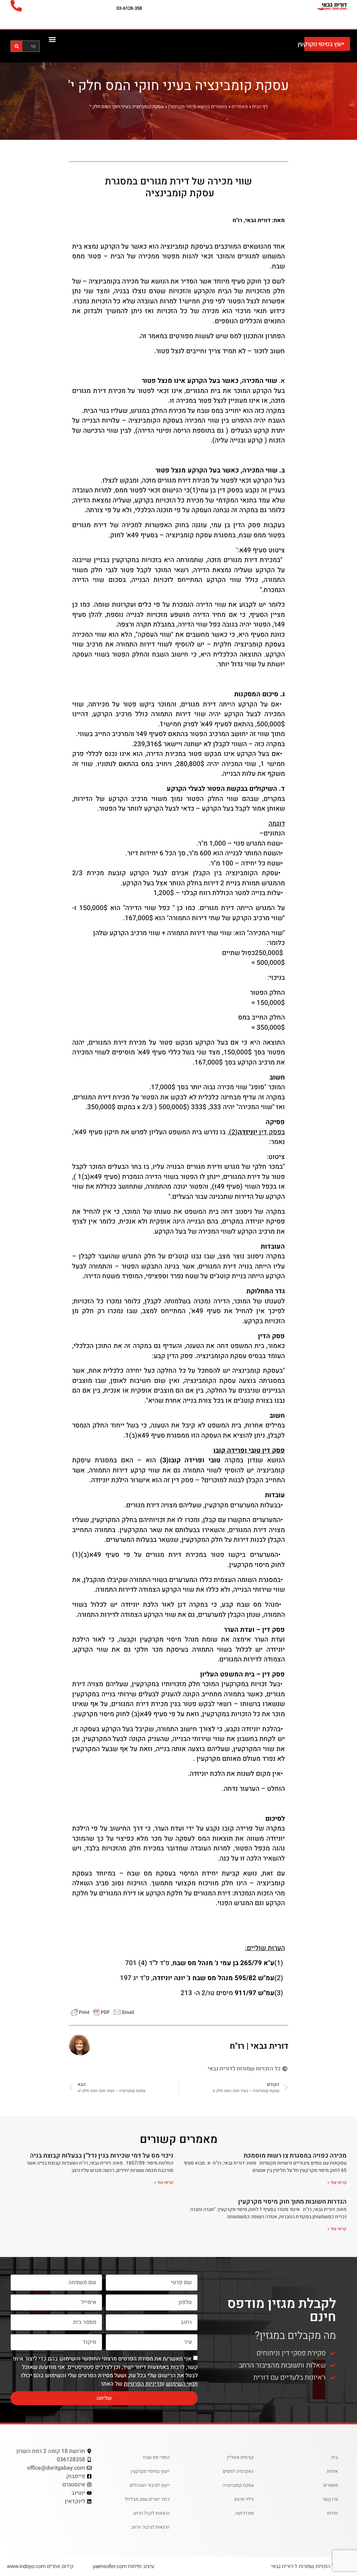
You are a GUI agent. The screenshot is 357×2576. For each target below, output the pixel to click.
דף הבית (260, 107)
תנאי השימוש (182, 2384)
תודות (332, 2513)
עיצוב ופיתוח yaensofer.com (123, 2566)
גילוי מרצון (244, 2499)
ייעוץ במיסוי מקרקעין (321, 44)
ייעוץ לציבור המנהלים (150, 2485)
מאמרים (240, 107)
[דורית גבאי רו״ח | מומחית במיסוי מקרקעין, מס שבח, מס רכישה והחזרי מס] (316, 6)
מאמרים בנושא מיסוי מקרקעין (198, 107)
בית (335, 2457)
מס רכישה (244, 2513)
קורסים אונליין (240, 2457)
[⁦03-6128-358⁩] (16, 6)
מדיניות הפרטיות (143, 2384)
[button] (52, 39)
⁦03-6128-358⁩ (129, 8)
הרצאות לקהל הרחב (151, 2513)
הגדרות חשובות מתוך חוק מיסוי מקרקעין (292, 2202)
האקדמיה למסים (238, 2471)
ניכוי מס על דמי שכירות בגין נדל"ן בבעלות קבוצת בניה (102, 2156)
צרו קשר (330, 2499)
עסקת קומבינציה (238, 2485)
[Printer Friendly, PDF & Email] (102, 2012)
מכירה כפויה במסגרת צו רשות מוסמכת (295, 2156)
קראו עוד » (337, 2182)
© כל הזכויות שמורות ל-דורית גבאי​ (307, 2566)
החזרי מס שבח (156, 2457)
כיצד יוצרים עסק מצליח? (147, 2499)
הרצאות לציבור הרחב (150, 2527)
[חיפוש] (17, 46)
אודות (332, 2471)
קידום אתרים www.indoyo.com (40, 2566)
